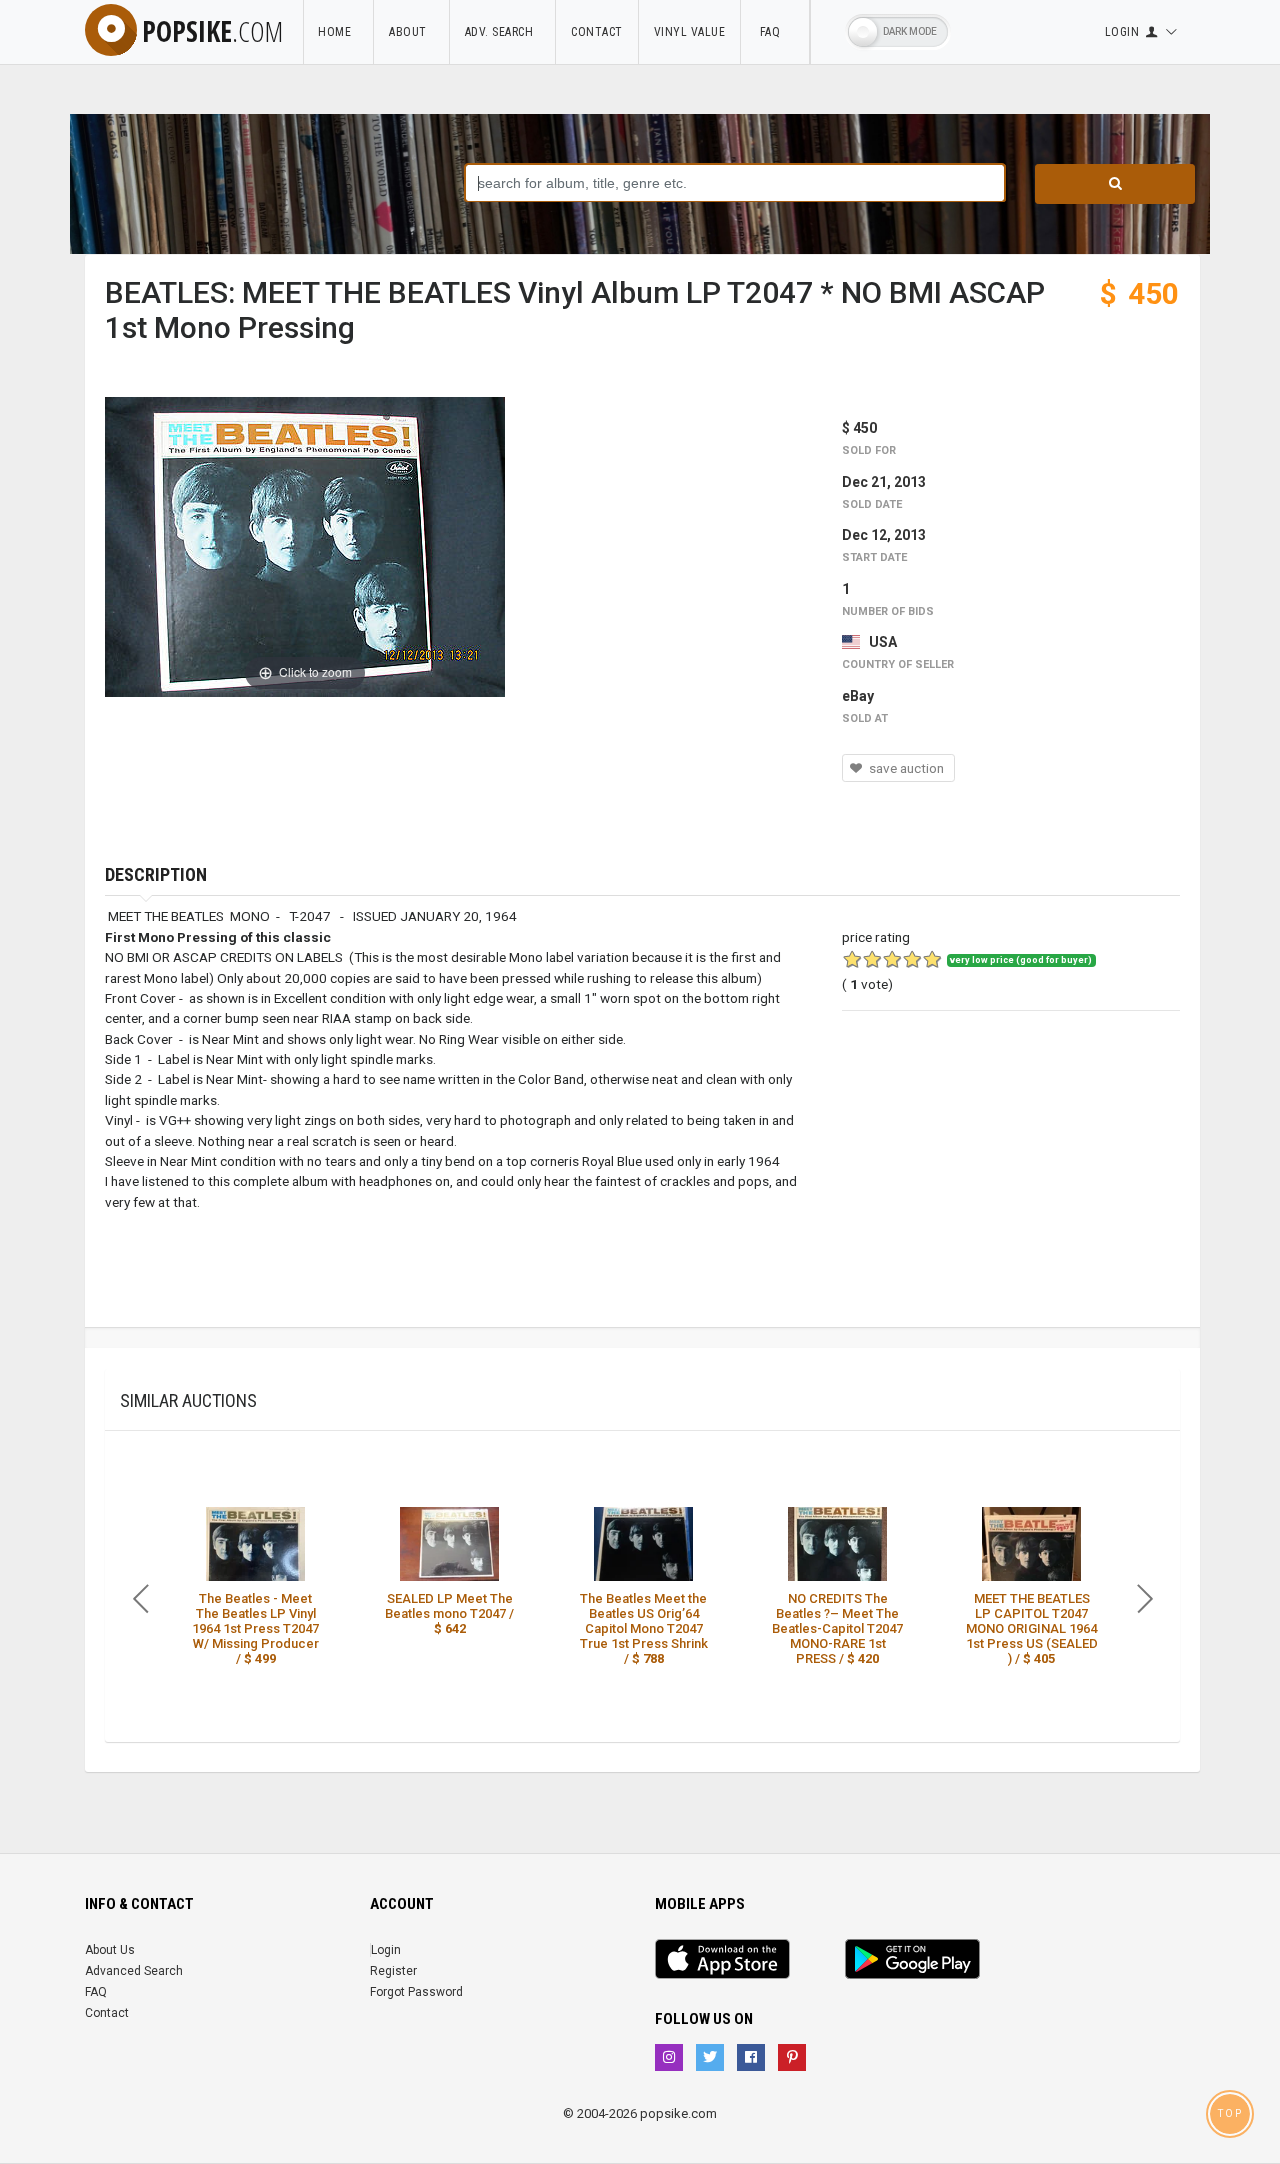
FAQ (775, 32)
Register (393, 1971)
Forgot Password (416, 1992)
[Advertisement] (1011, 1187)
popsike (212, 31)
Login (386, 1950)
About (411, 32)
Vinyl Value (690, 32)
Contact (597, 32)
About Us (110, 1950)
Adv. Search (503, 32)
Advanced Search (134, 1971)
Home (338, 32)
